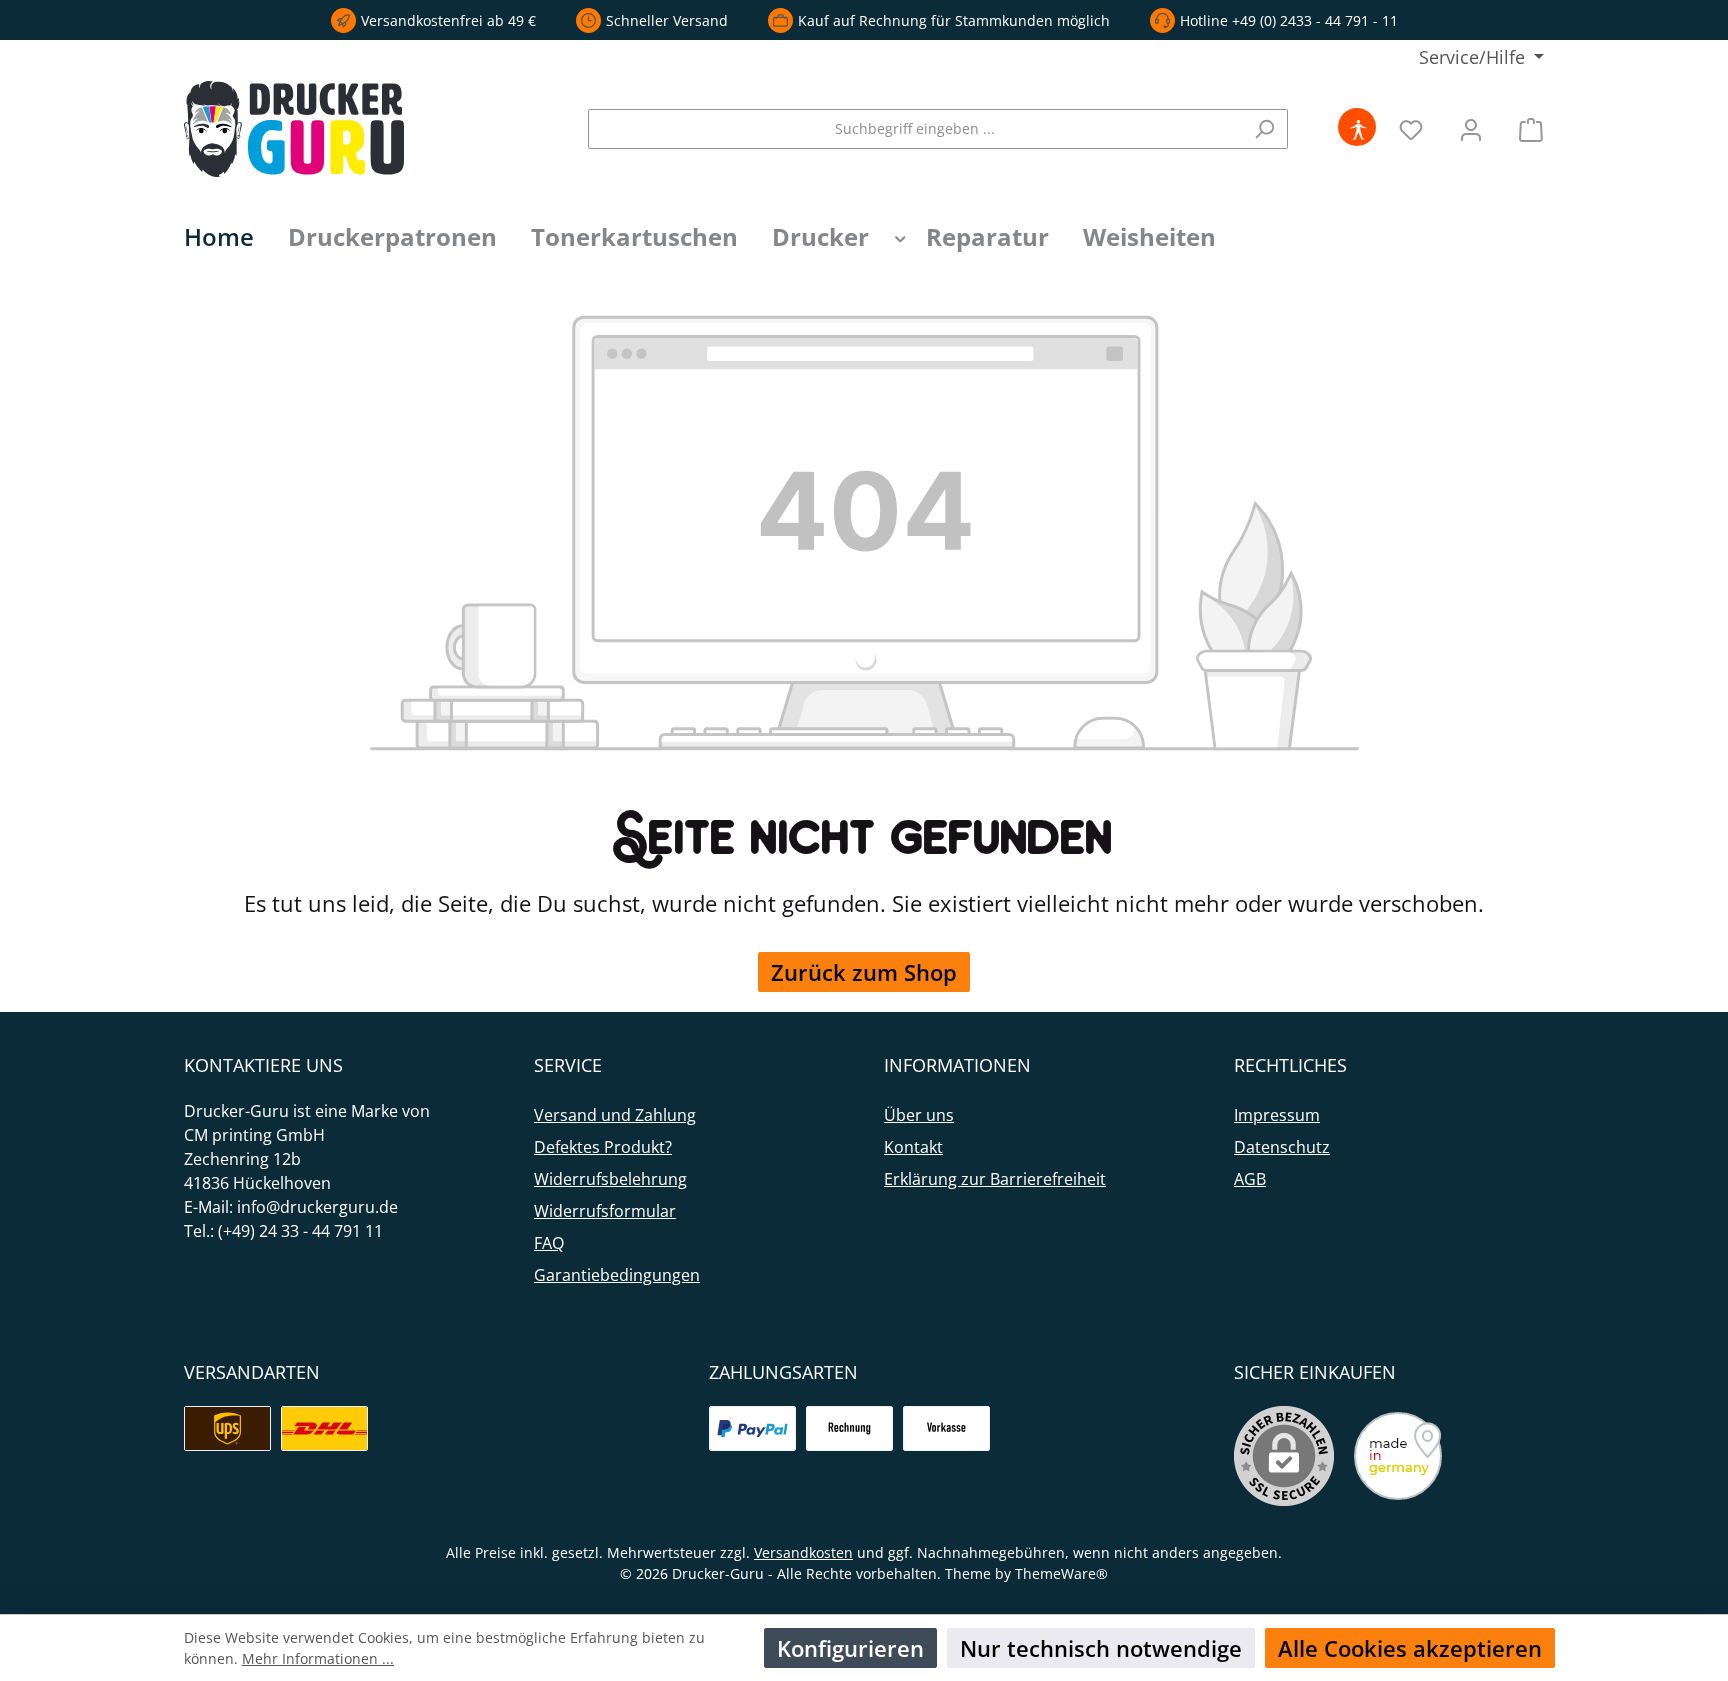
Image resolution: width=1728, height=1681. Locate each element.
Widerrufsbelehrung (610, 1179)
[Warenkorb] (1525, 128)
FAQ (549, 1243)
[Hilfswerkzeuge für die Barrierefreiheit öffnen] (1358, 128)
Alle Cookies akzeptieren (1410, 1648)
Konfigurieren (850, 1648)
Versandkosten (803, 1552)
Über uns (919, 1115)
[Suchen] (1264, 129)
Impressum (1277, 1115)
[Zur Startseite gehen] (294, 129)
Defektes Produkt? (603, 1147)
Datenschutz (1282, 1147)
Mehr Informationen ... (318, 1658)
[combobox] (915, 129)
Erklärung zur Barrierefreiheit (995, 1179)
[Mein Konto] (1471, 128)
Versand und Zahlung (615, 1115)
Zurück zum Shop (864, 972)
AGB (1250, 1179)
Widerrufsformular (605, 1211)
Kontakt (913, 1147)
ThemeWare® (1061, 1573)
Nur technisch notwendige (1101, 1648)
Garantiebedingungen (617, 1275)
